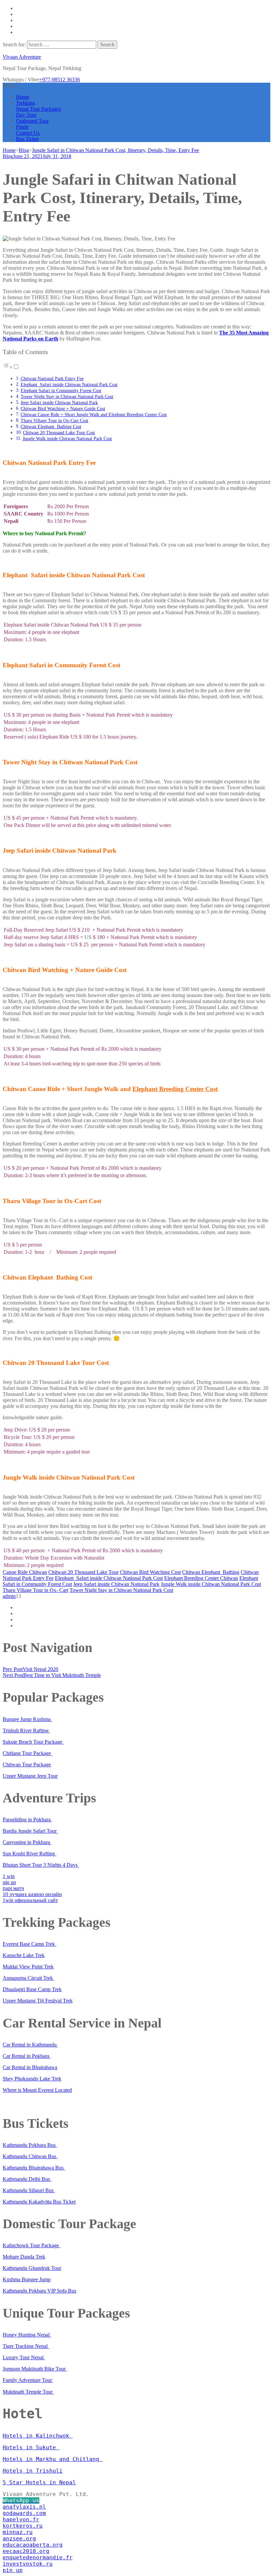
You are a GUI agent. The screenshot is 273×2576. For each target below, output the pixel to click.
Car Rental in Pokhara (27, 2056)
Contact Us (28, 133)
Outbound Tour (32, 121)
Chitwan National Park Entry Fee (52, 378)
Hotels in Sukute (31, 2447)
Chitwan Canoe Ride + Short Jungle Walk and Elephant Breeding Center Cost (94, 414)
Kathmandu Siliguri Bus (29, 2190)
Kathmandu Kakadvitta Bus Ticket (39, 2202)
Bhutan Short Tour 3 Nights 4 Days (41, 1865)
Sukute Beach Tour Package (33, 1742)
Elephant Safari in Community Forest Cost (61, 390)
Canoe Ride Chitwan (25, 1572)
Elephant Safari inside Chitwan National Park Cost (69, 384)
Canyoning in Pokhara (27, 1842)
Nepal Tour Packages (38, 109)
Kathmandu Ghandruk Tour (32, 2268)
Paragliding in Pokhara (27, 1820)
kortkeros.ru (23, 2526)
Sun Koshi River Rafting (29, 1854)
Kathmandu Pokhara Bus (30, 2145)
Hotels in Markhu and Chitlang (53, 2459)
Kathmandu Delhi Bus (27, 2179)
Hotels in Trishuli (33, 2471)
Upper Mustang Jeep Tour (30, 1776)
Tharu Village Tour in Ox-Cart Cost (54, 420)
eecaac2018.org (26, 2551)
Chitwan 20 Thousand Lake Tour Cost (59, 433)
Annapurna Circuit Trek (28, 1978)
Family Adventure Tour (28, 2380)
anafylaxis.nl (24, 2507)
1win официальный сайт (30, 1900)
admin (9, 1596)
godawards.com (24, 2513)
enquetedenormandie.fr (38, 2557)
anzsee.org (19, 2538)
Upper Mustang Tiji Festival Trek (38, 2001)
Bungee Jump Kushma (27, 1719)
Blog (8, 156)
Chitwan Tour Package (27, 1765)
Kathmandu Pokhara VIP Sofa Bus (39, 2291)
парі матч (13, 1888)
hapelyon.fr (21, 2519)
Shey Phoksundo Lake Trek (32, 2079)
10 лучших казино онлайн (32, 1894)
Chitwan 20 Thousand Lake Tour (83, 1572)
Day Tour (26, 115)
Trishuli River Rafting (26, 1731)
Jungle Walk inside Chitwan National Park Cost (67, 439)
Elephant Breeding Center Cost (175, 1089)
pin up (9, 1882)
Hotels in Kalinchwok (38, 2436)
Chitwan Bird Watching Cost (150, 1572)
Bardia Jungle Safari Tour (30, 1831)
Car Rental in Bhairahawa (30, 2067)
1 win (9, 1876)
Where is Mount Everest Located (37, 2090)
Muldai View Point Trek (28, 1967)
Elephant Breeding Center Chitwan (201, 1578)
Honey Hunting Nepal (27, 2335)
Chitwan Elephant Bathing (211, 1572)
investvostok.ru (28, 2564)
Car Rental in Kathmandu (30, 2045)
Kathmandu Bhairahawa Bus (34, 2168)
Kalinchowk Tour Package (31, 2245)
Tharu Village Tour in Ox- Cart (35, 1590)
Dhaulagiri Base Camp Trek (32, 1989)
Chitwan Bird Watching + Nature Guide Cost (63, 408)
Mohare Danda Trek (24, 2257)
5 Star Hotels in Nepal (39, 2482)
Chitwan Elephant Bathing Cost (51, 426)
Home (22, 97)
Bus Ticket (27, 139)
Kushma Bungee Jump (27, 2279)
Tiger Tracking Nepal (26, 2346)
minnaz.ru (18, 2532)
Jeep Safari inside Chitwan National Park (59, 402)
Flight (22, 127)
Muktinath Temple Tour (28, 2392)
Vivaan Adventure (22, 57)
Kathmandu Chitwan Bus (30, 2156)
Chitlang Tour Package (27, 1753)
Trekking (25, 103)
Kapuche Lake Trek (24, 1955)
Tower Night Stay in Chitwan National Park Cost (67, 396)
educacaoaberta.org (33, 2545)
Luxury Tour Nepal (24, 2357)
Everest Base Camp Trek (29, 1944)
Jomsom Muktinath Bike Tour (35, 2369)
